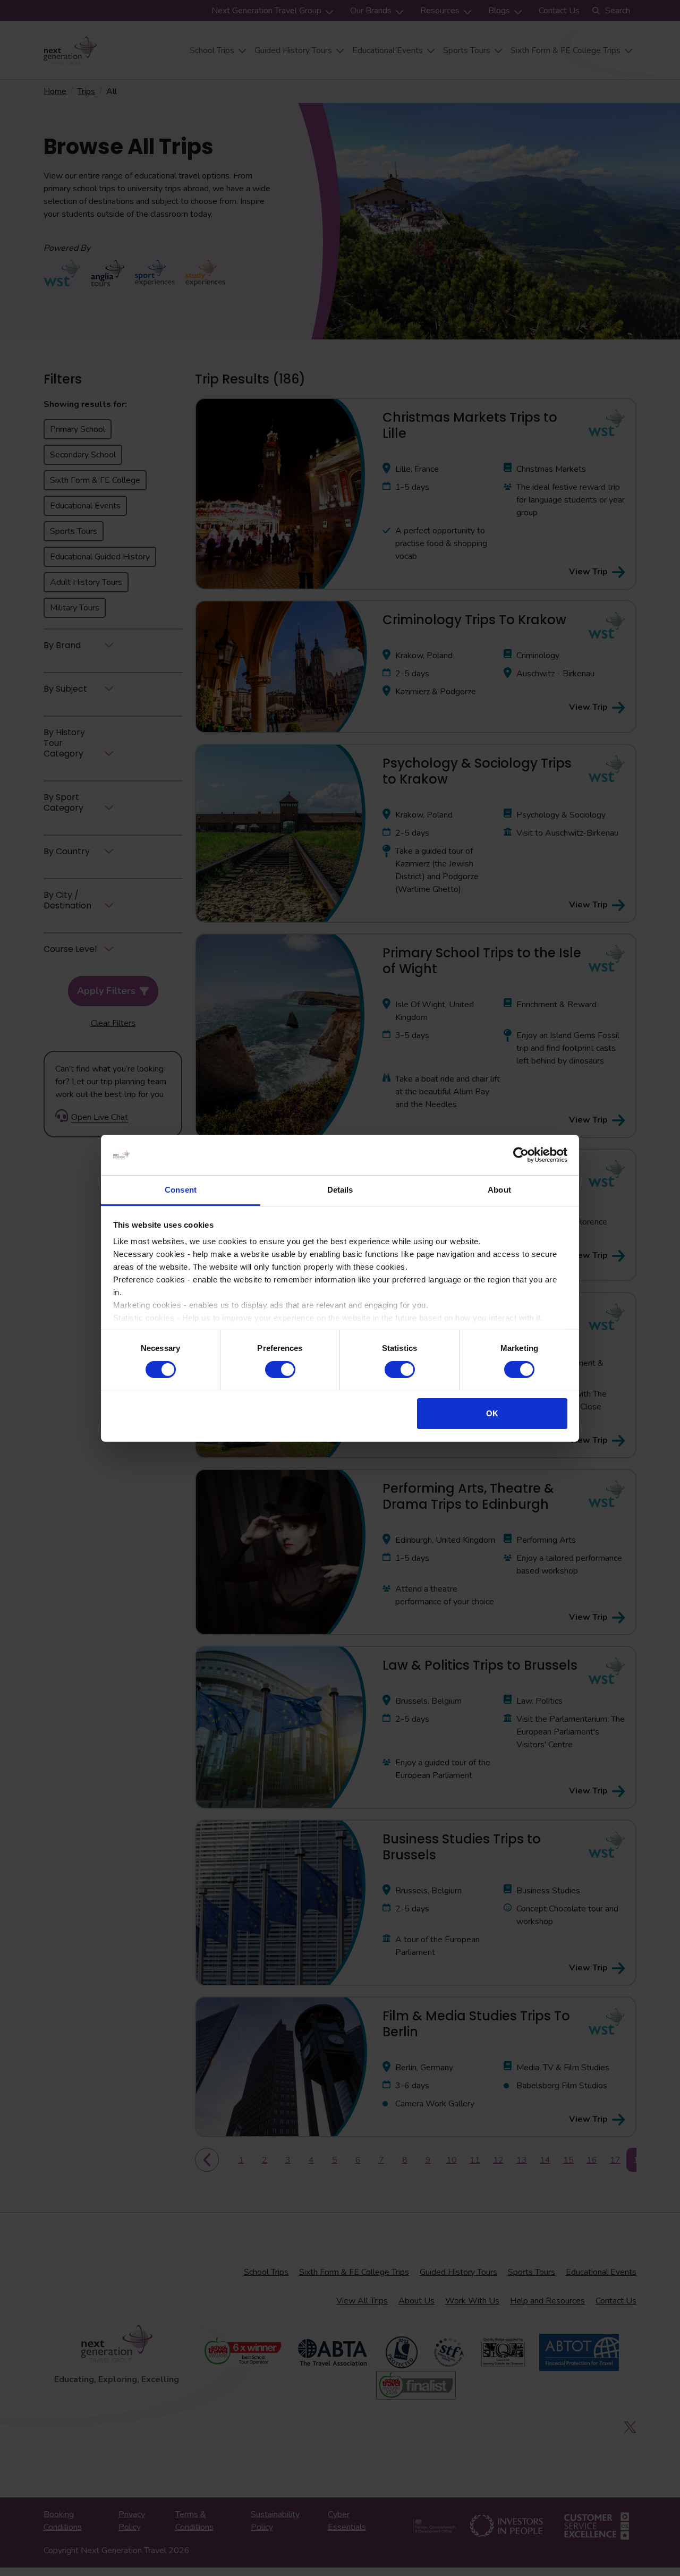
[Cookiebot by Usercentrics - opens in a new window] (521, 1155)
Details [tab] (340, 1190)
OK (492, 1413)
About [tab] (499, 1190)
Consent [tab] (181, 1190)
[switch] (280, 1370)
